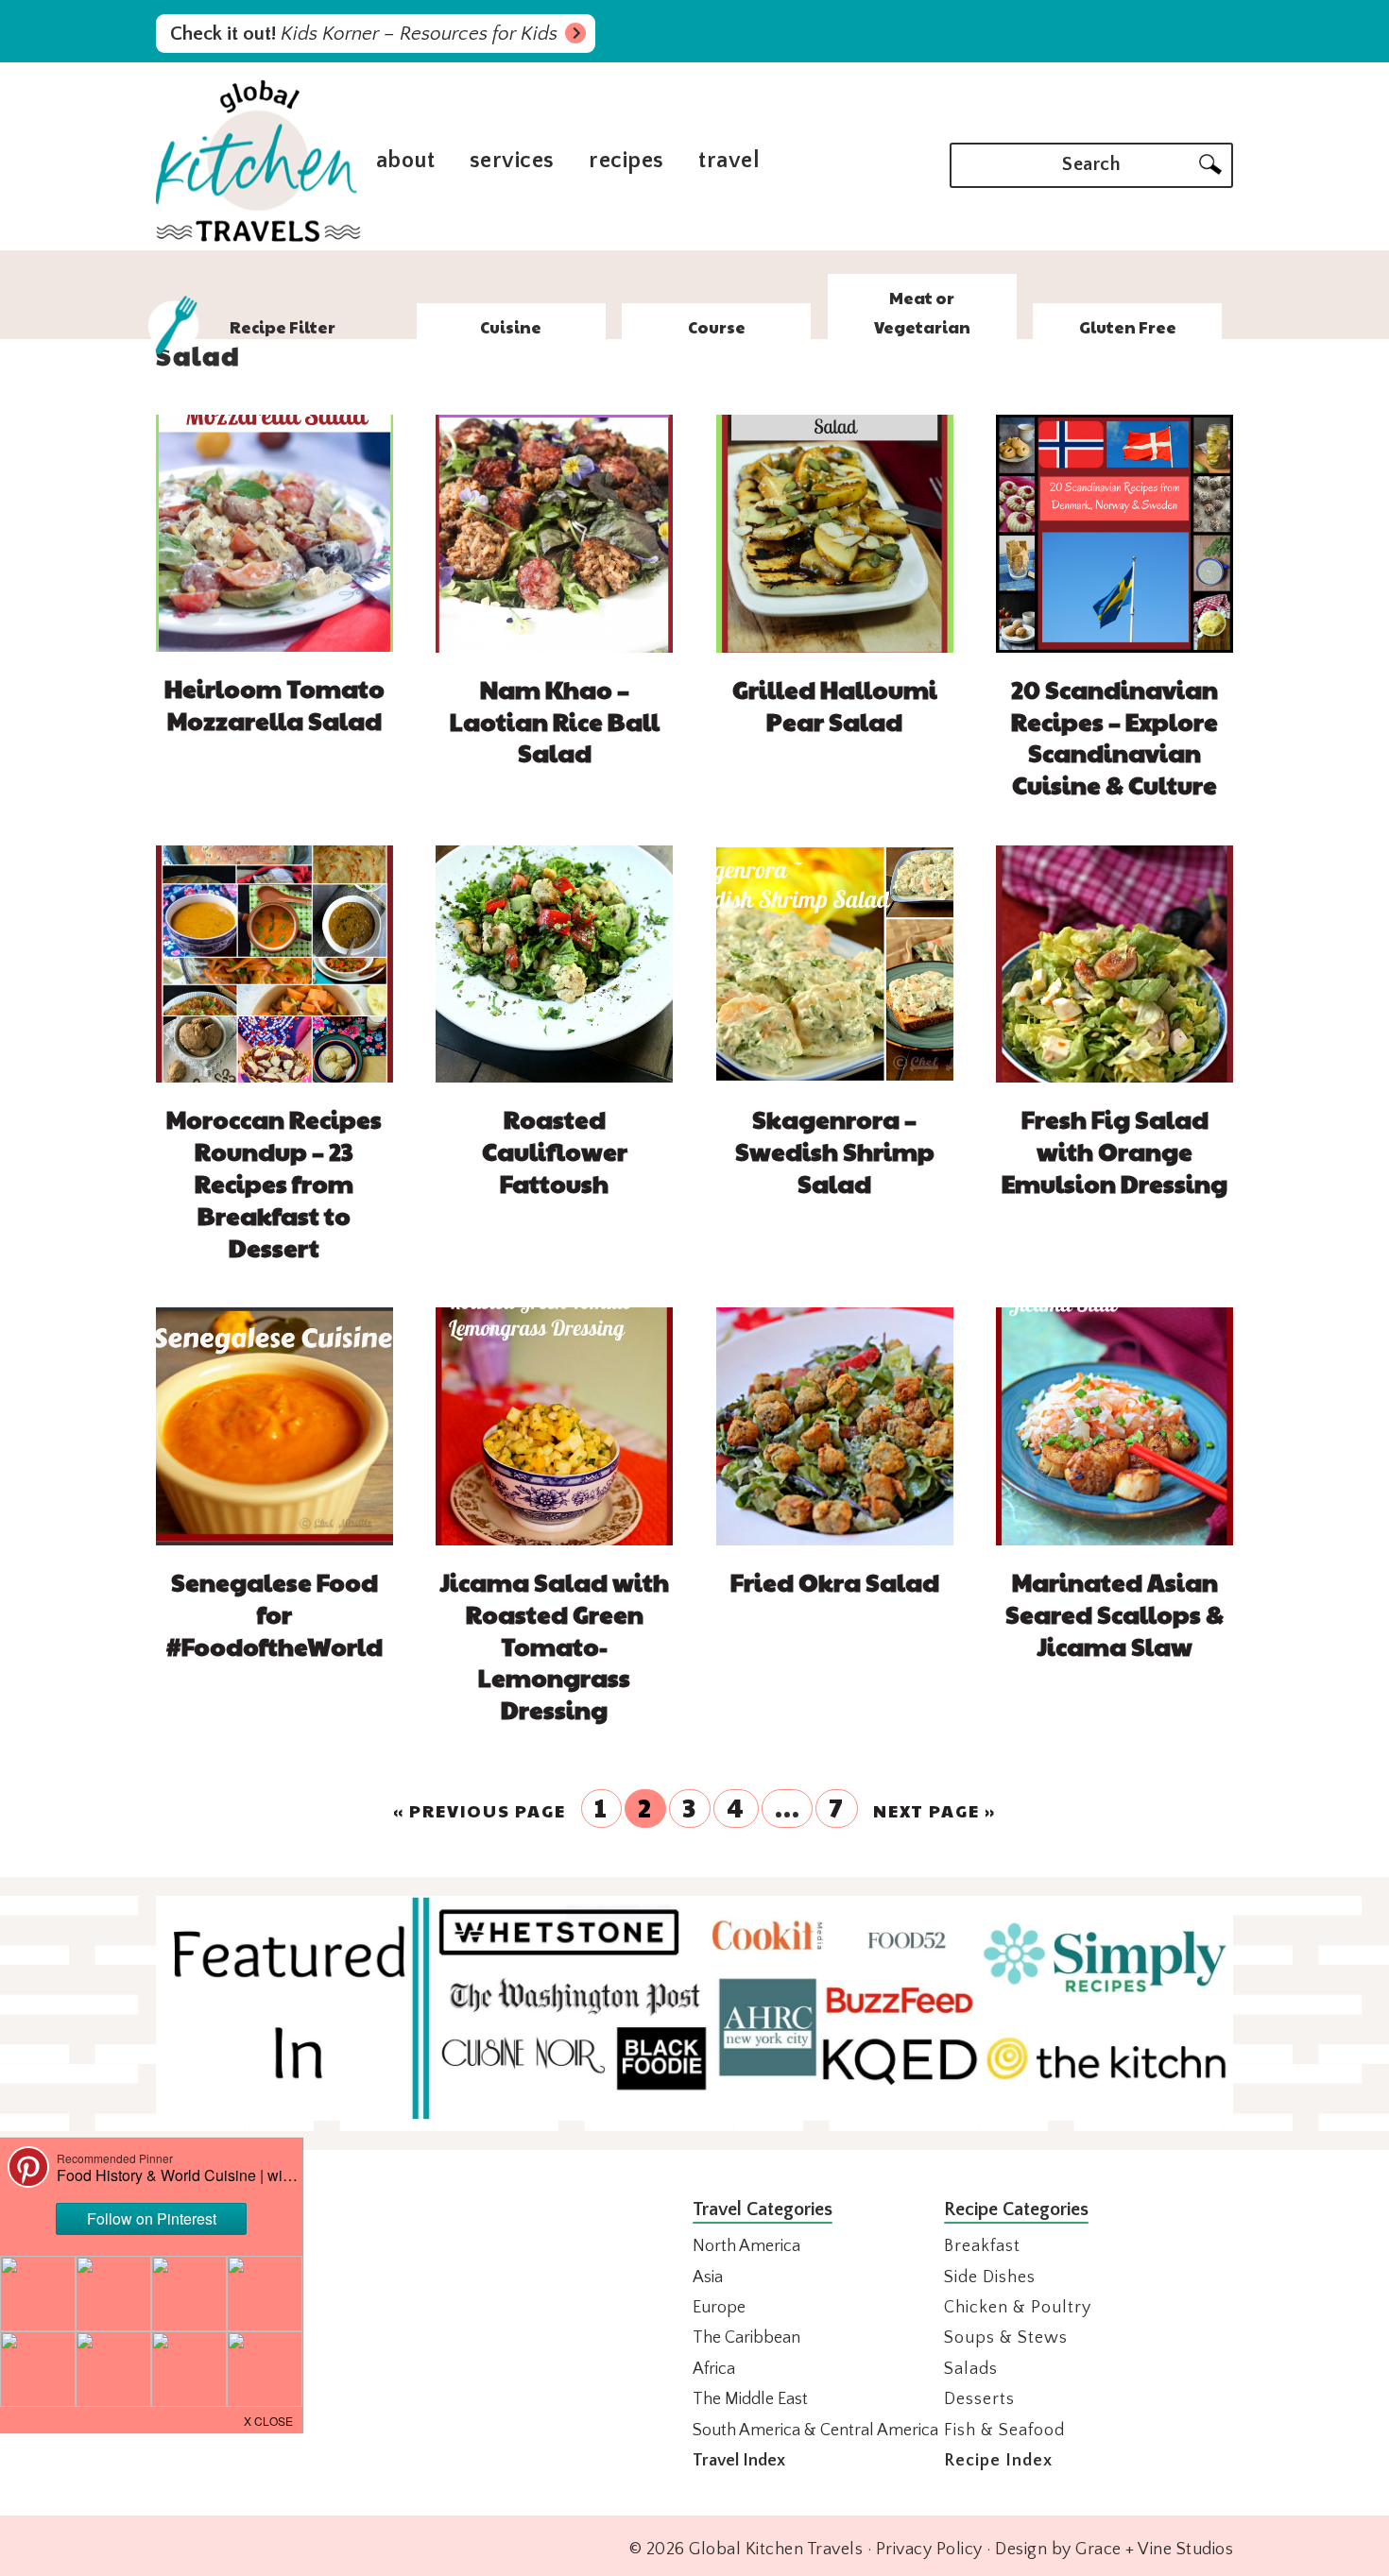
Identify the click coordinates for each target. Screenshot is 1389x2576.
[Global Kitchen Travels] (258, 239)
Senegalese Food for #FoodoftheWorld (274, 1613)
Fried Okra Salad (835, 1581)
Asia (708, 2277)
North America (746, 2246)
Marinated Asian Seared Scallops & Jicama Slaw (1115, 1613)
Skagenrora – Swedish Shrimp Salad (835, 1151)
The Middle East (750, 2399)
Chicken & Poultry (1018, 2308)
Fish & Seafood (1004, 2431)
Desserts (979, 2399)
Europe (719, 2308)
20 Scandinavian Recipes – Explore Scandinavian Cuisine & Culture (1115, 736)
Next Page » (935, 1811)
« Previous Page (480, 1811)
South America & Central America (815, 2431)
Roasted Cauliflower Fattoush (555, 1151)
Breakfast (982, 2246)
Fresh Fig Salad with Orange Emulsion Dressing (1115, 1151)
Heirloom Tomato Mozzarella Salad (274, 704)
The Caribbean (746, 2338)
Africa (714, 2369)
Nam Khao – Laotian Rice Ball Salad (555, 721)
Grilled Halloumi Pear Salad (835, 705)
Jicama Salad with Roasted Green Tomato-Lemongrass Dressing (555, 1645)
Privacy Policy (929, 2550)
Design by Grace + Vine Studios (1114, 2550)
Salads (971, 2369)
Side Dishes (990, 2277)
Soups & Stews (1006, 2338)
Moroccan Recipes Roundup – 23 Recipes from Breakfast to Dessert (274, 1182)
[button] (269, 2419)
